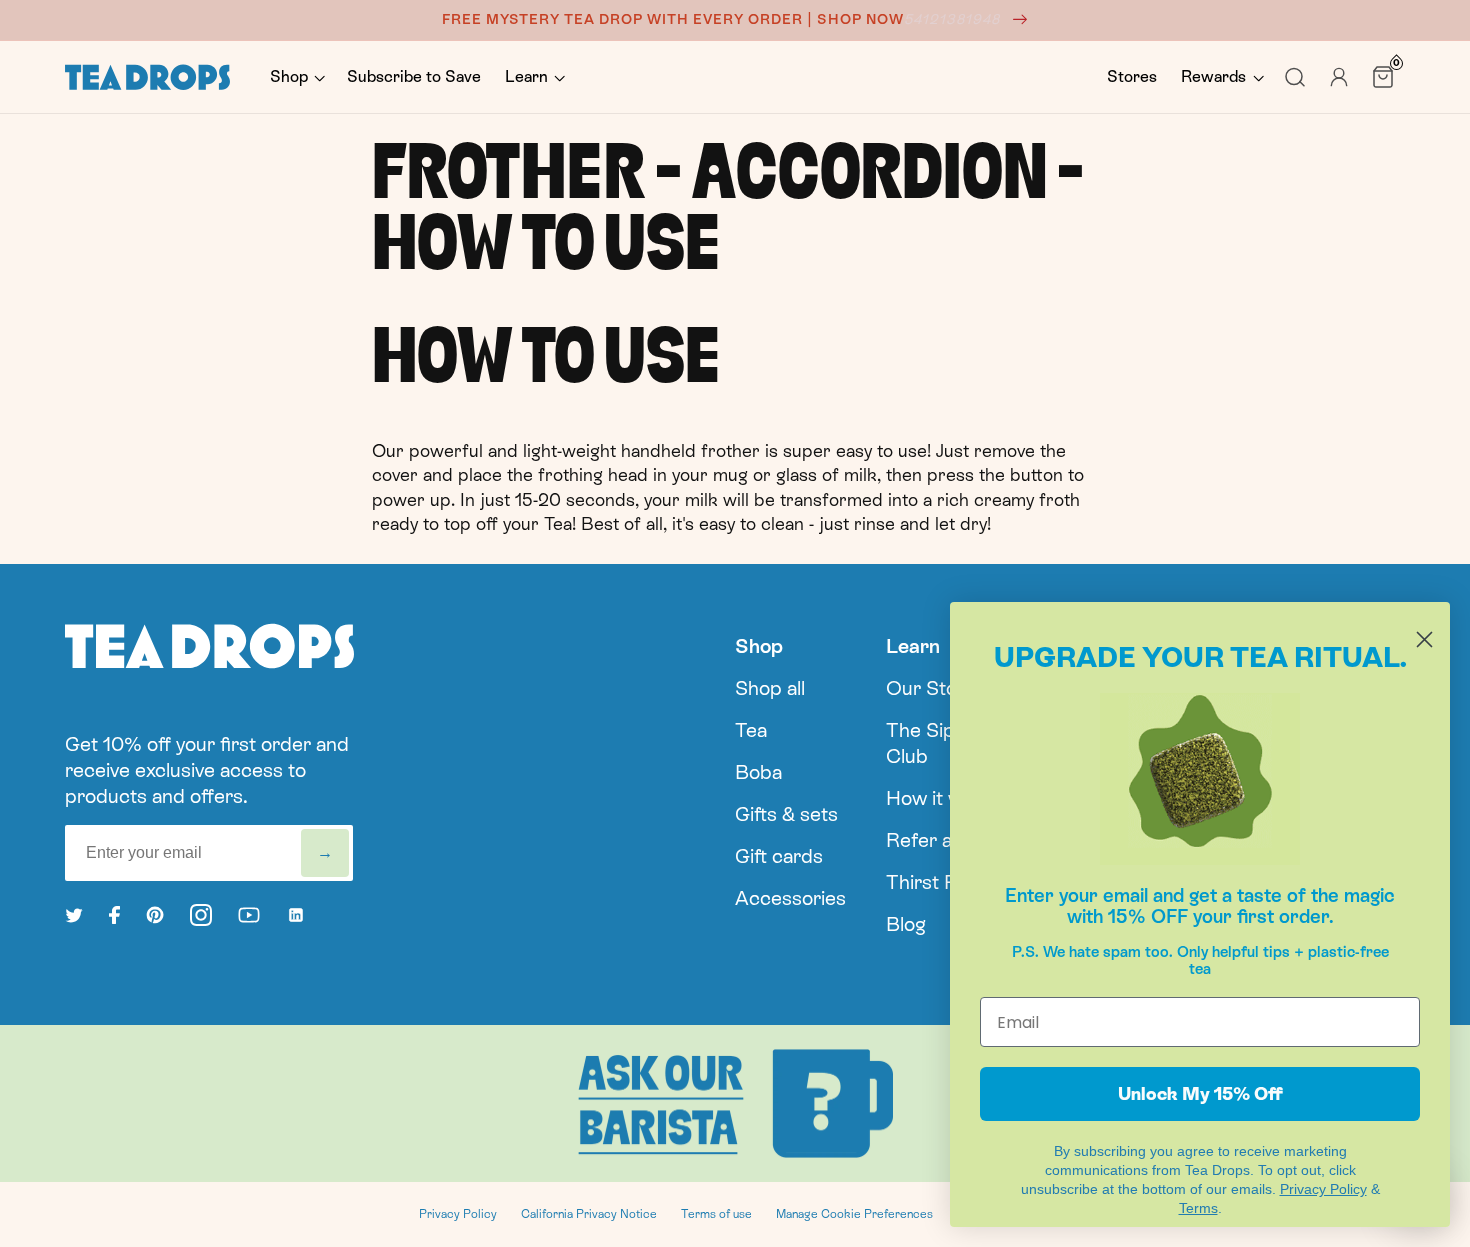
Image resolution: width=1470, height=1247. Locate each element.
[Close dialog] (1424, 639)
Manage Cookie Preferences (854, 1214)
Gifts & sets (786, 814)
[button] (296, 77)
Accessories (790, 898)
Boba (758, 772)
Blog (906, 924)
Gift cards (779, 856)
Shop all (770, 688)
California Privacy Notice (589, 1214)
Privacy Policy (458, 1214)
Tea (751, 730)
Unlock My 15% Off (1200, 1093)
